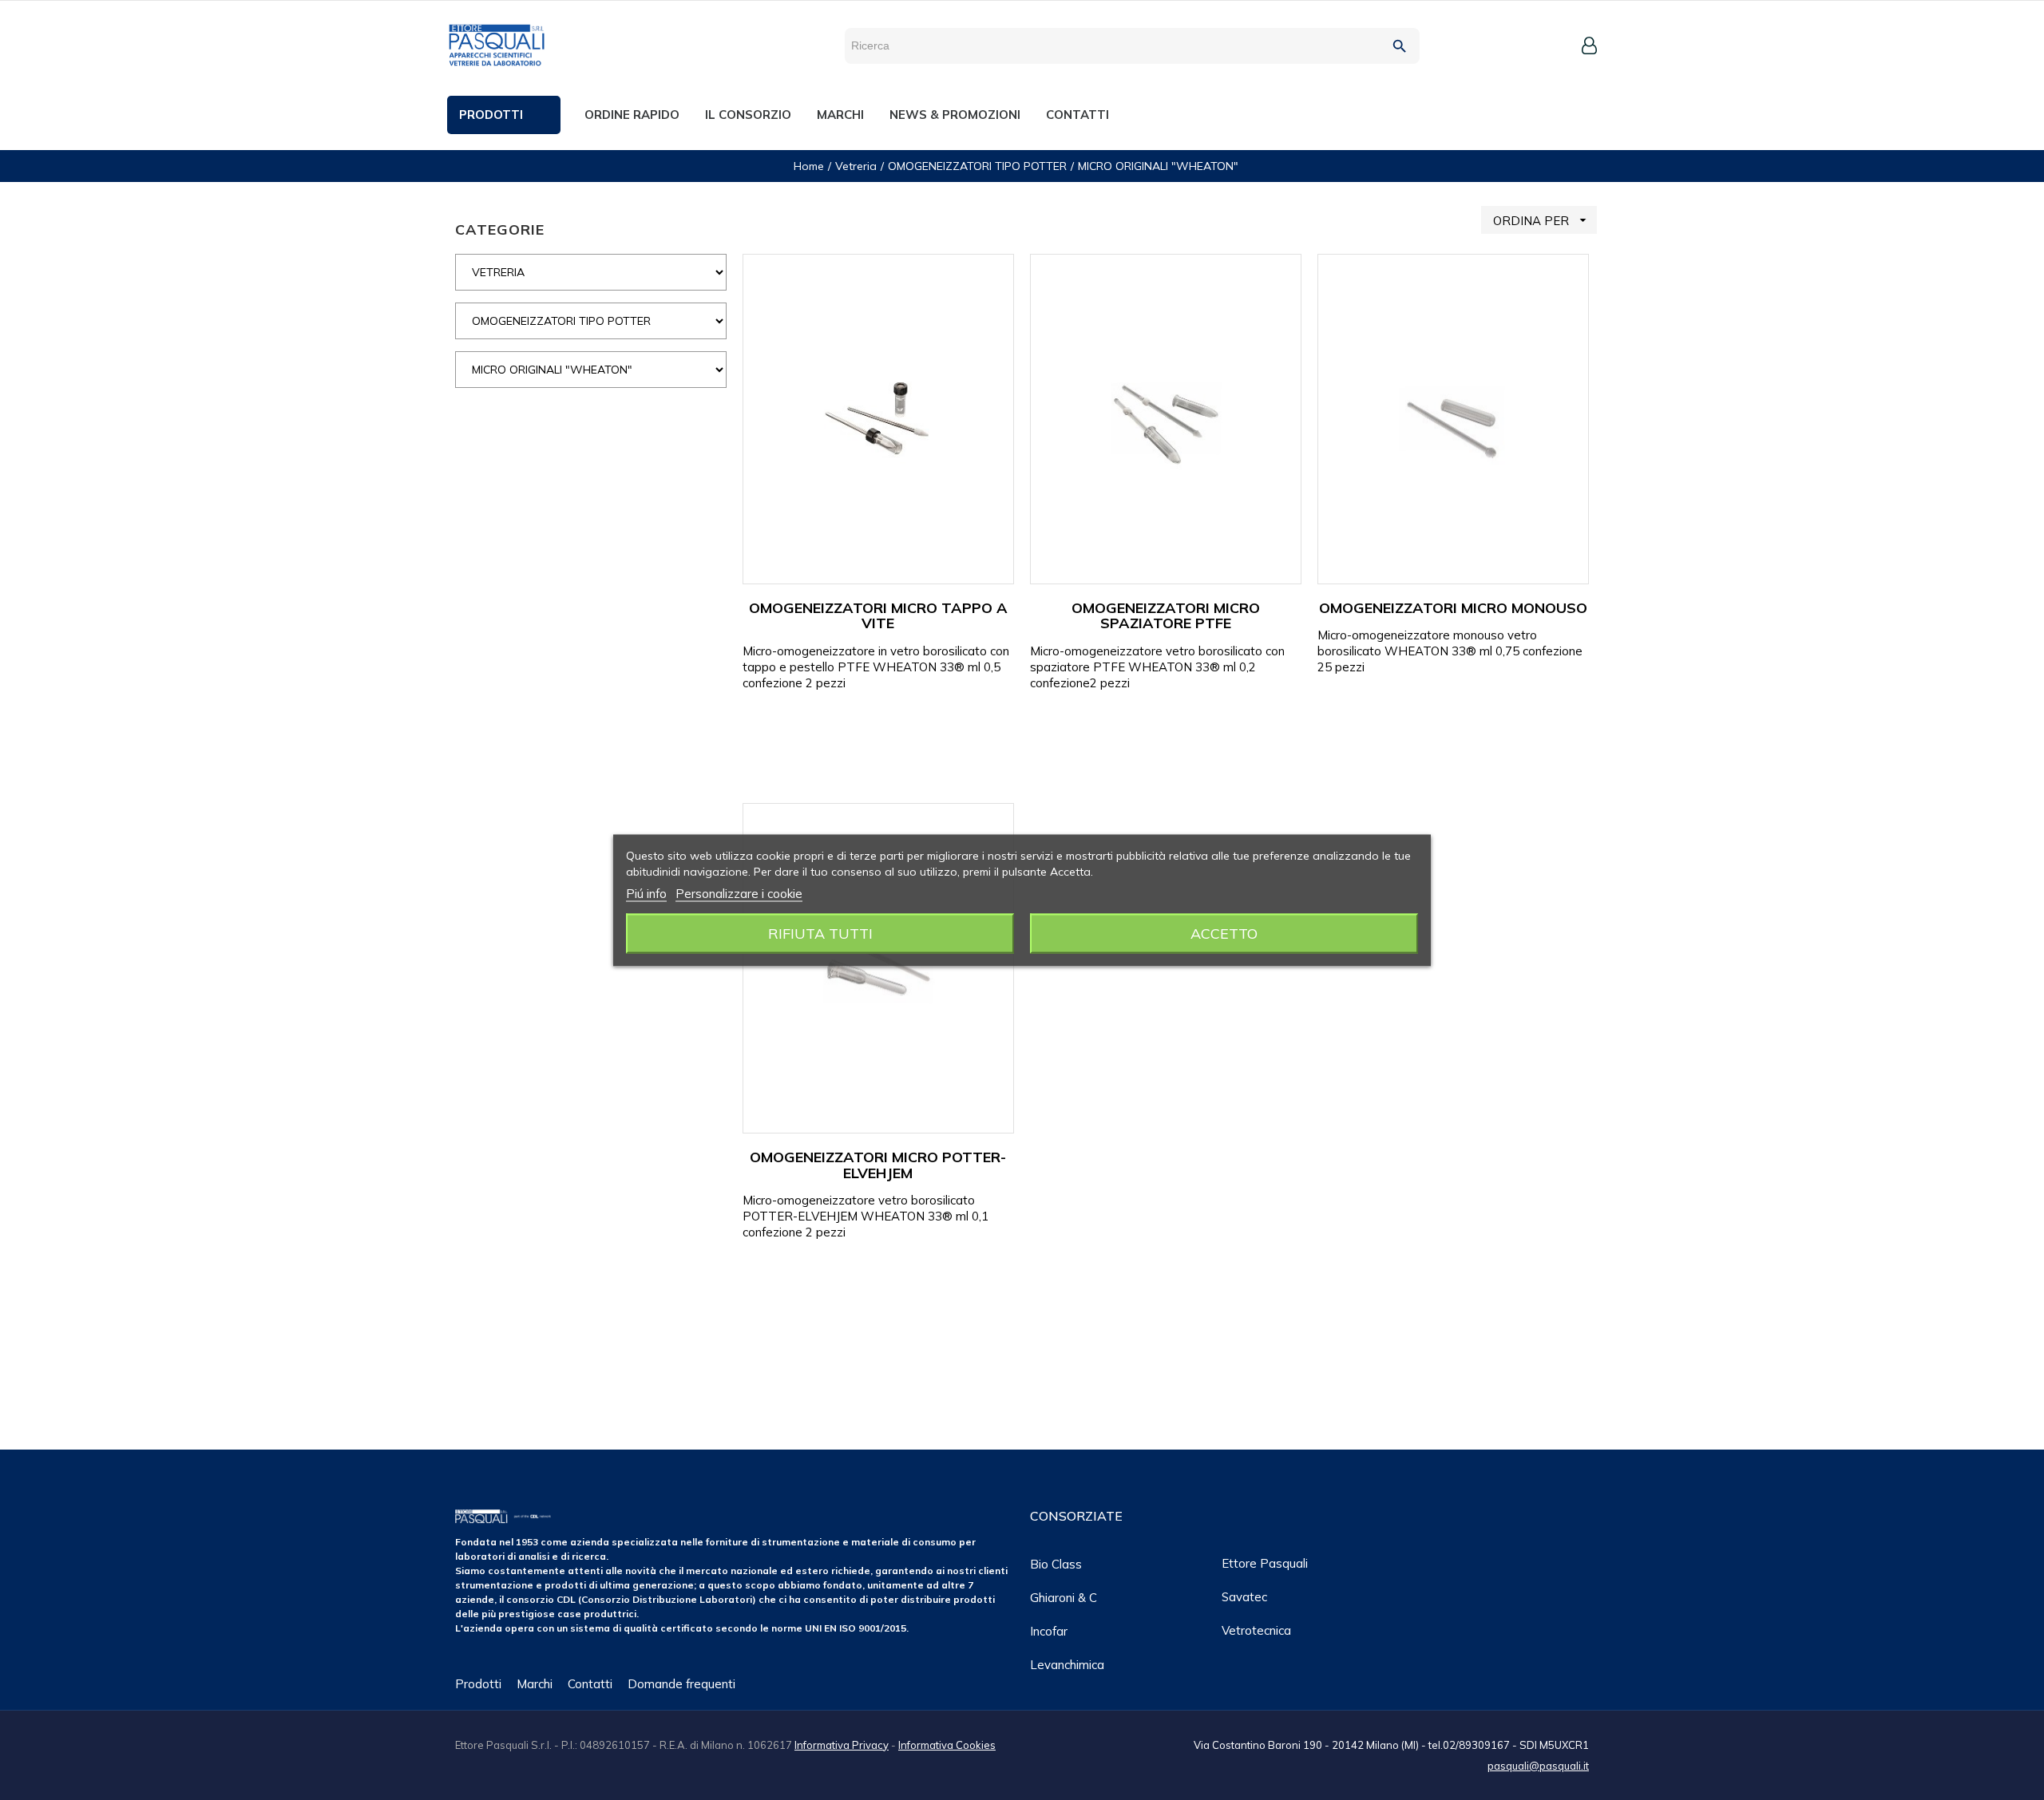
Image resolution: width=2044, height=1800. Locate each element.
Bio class (1056, 1564)
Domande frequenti (681, 1684)
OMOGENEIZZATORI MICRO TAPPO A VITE (878, 616)
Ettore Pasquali (1265, 1563)
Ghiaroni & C (1064, 1598)
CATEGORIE (500, 229)
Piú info (646, 893)
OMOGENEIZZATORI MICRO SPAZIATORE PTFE (1166, 616)
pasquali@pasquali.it (1538, 1766)
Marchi (535, 1684)
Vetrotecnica (1256, 1630)
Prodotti (478, 1684)
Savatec (1244, 1597)
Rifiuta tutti (820, 933)
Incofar (1049, 1631)
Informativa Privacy (842, 1745)
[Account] (1589, 45)
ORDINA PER (1542, 220)
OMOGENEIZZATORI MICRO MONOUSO (1453, 608)
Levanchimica (1067, 1665)
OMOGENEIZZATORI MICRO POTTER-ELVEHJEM (878, 1165)
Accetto (1224, 933)
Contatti (590, 1684)
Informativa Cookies (947, 1745)
